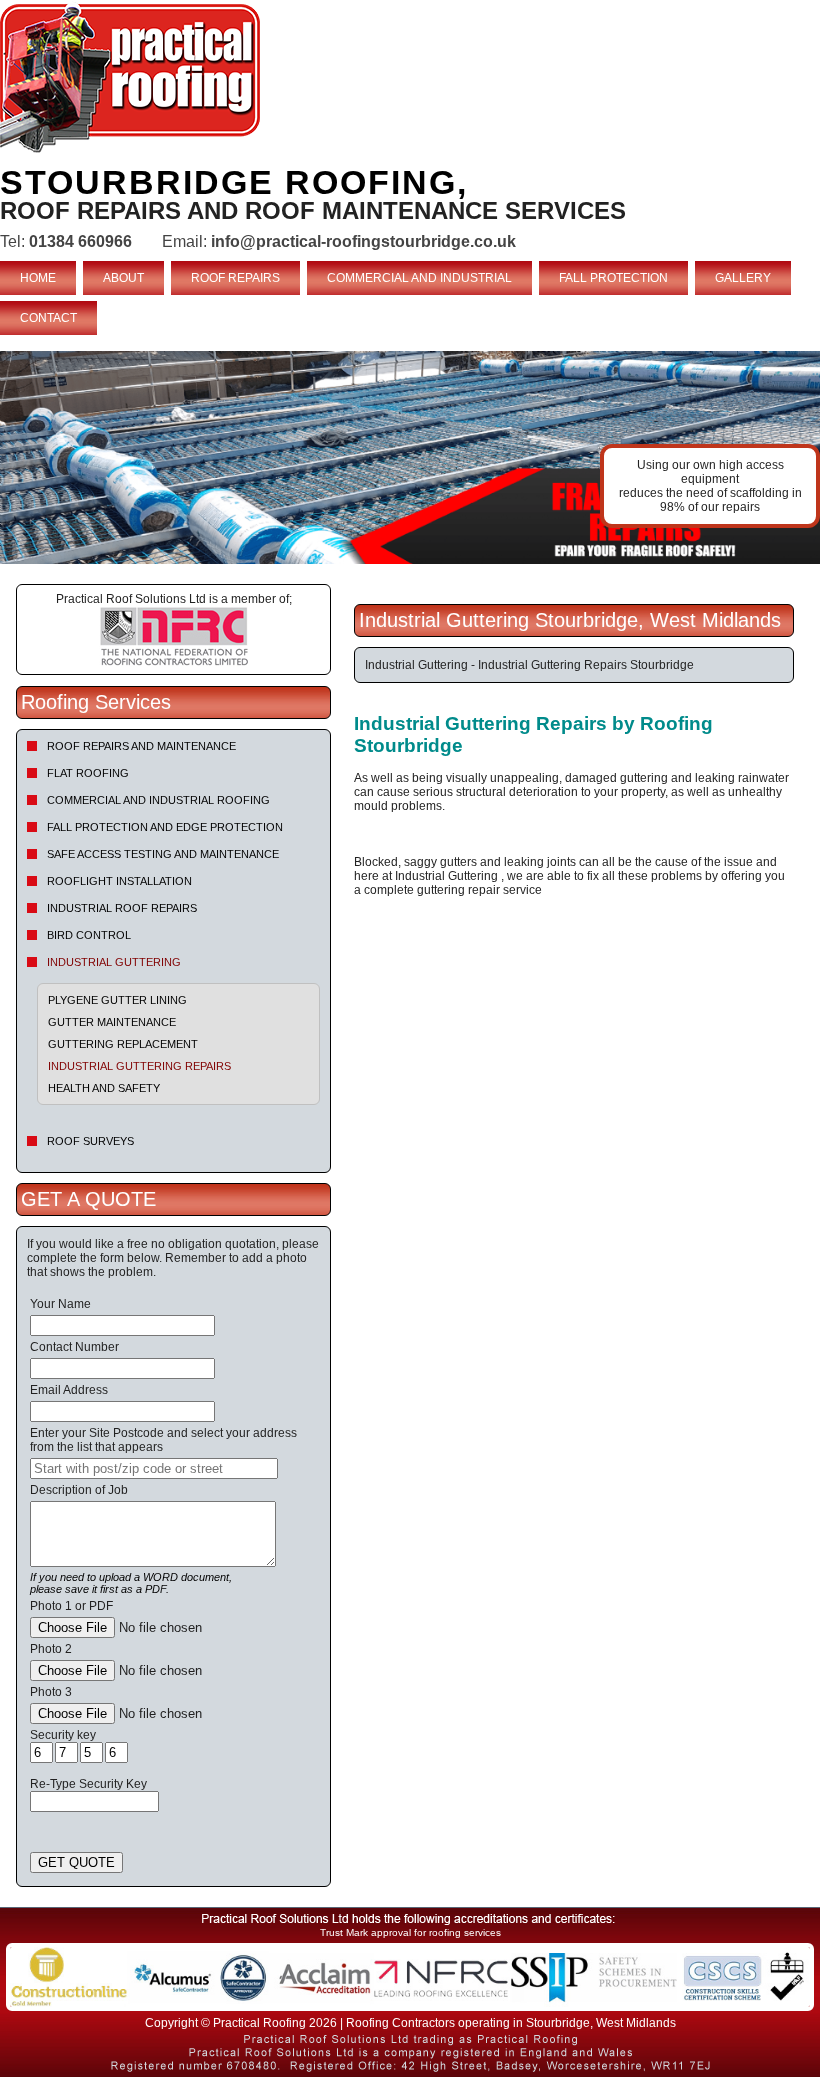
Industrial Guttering (114, 962)
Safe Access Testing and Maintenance (163, 854)
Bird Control (89, 935)
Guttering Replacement (123, 1044)
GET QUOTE (76, 1862)
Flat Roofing (88, 773)
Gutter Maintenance (112, 1022)
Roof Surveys (90, 1141)
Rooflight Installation (119, 881)
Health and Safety (104, 1088)
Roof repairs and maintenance (141, 746)
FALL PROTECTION (613, 278)
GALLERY (743, 278)
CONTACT (48, 318)
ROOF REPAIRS (235, 278)
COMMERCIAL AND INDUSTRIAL (419, 278)
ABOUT (123, 278)
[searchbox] (154, 1468)
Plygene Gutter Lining (117, 1000)
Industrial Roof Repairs (122, 908)
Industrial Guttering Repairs (139, 1066)
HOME (38, 278)
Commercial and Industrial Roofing (158, 800)
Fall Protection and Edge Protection (165, 827)
